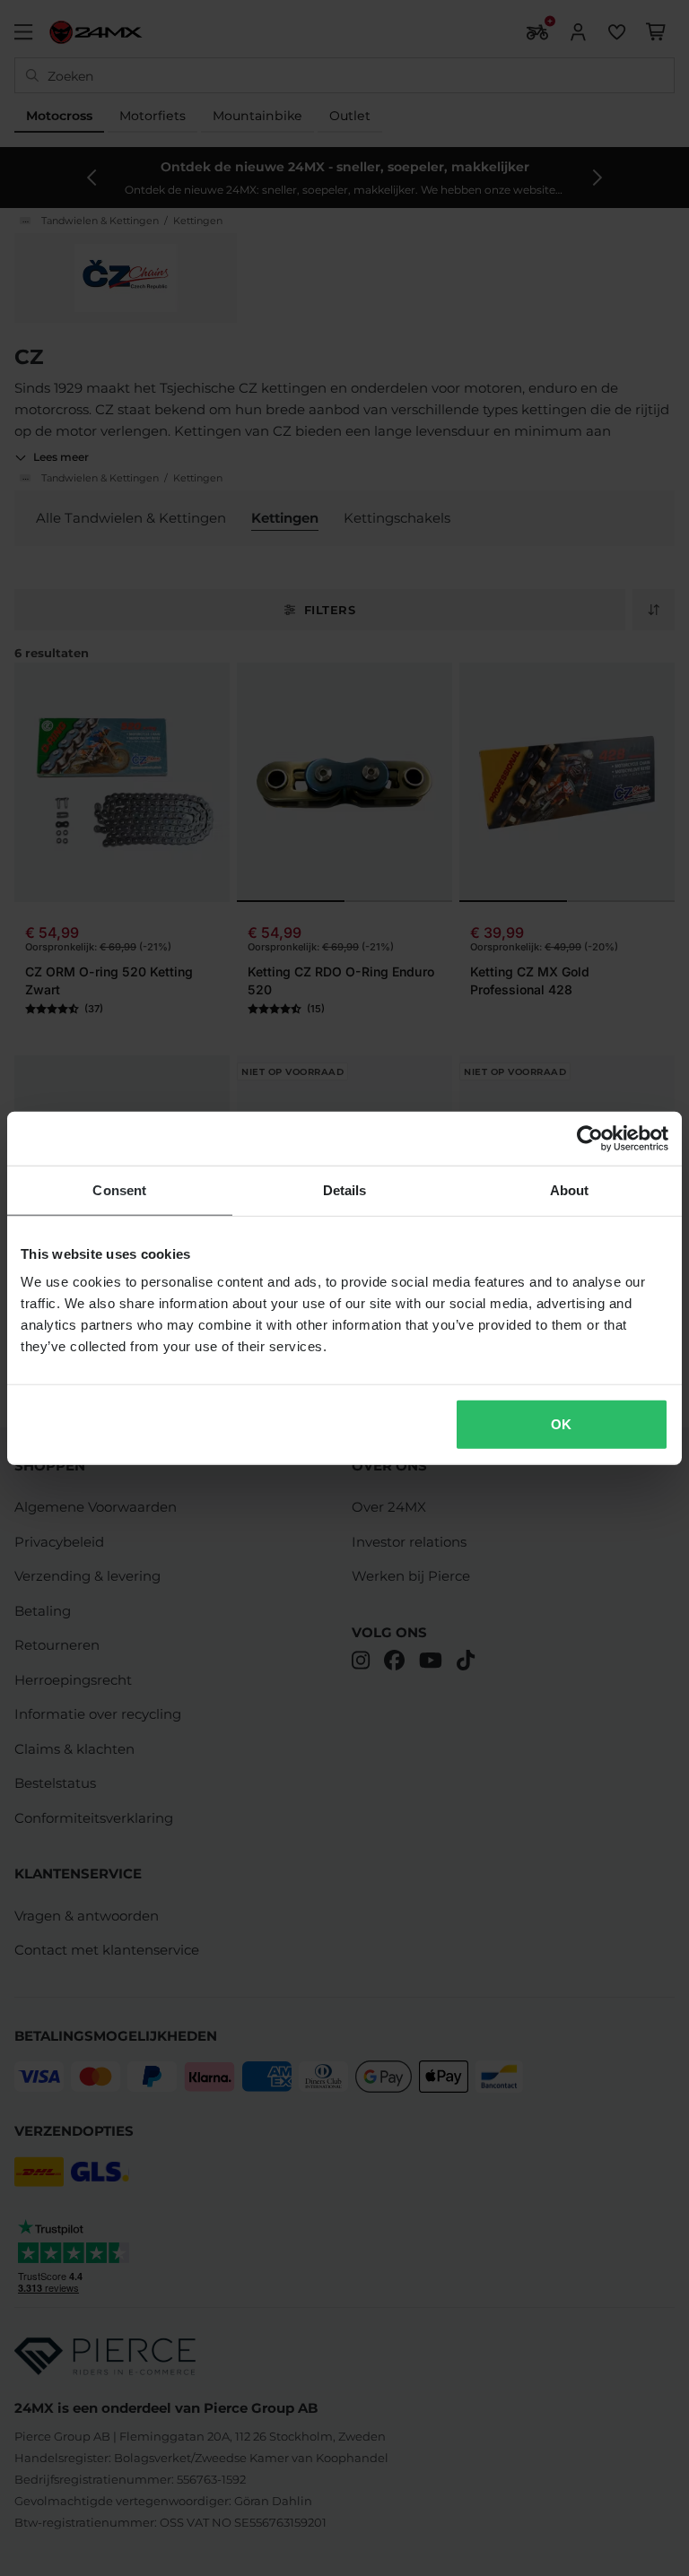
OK (561, 1424)
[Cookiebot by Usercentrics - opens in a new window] (590, 1138)
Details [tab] (345, 1189)
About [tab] (570, 1189)
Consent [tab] (119, 1189)
